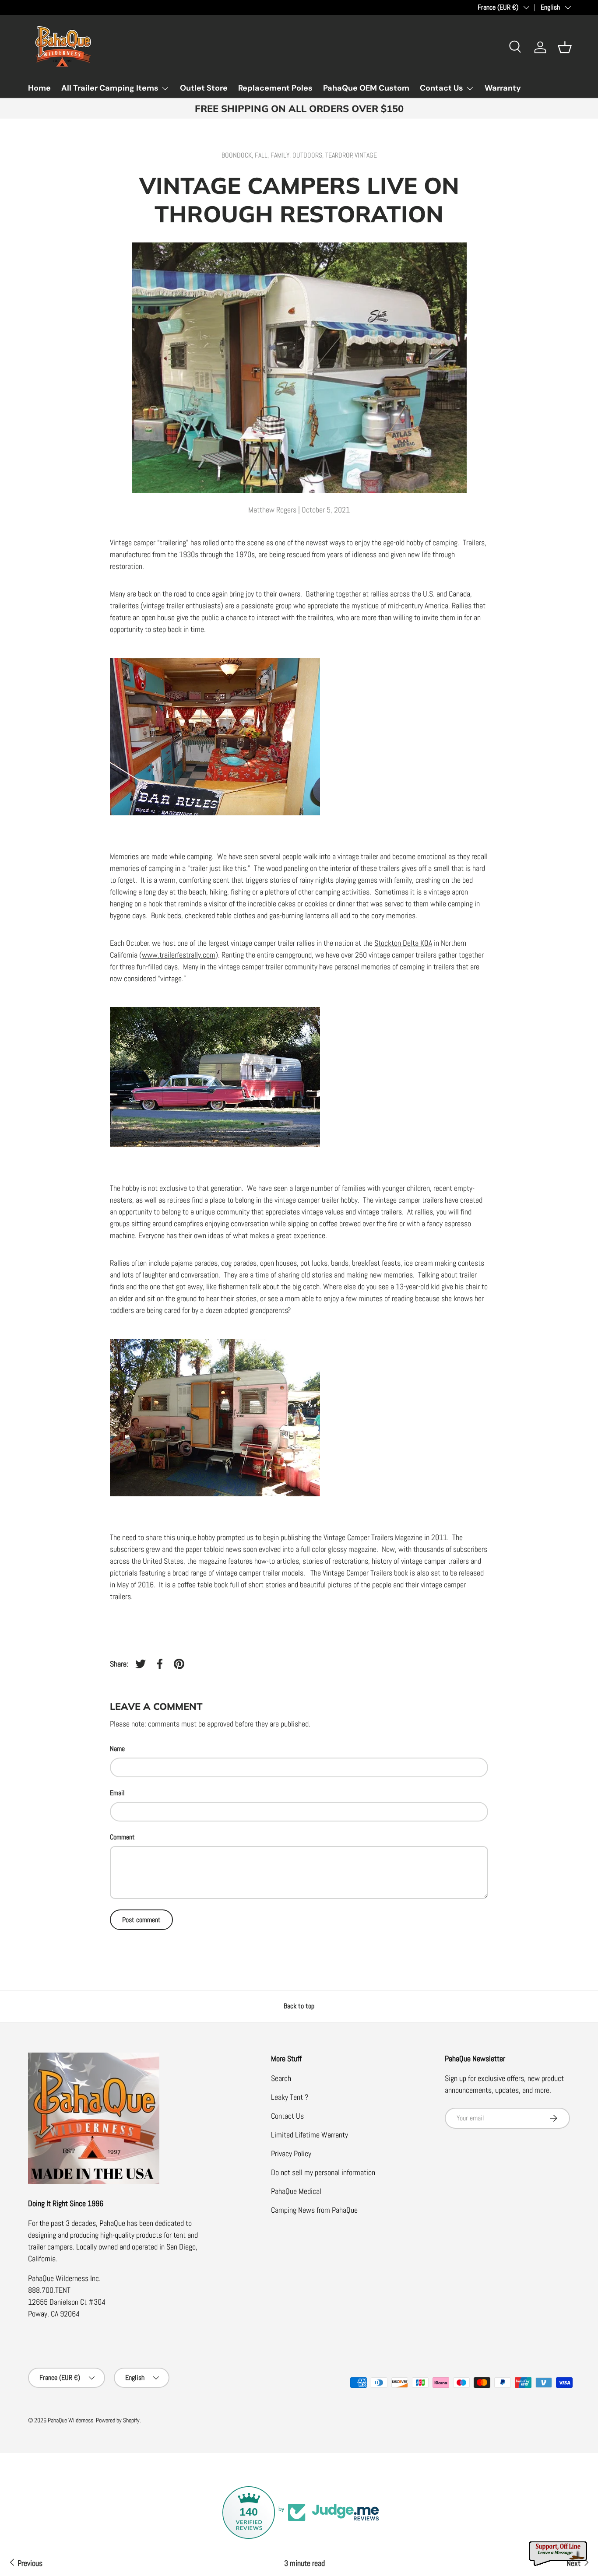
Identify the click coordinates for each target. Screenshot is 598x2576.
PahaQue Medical (296, 2191)
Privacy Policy (291, 2153)
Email (117, 1793)
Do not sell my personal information (323, 2172)
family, (281, 155)
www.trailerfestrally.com (179, 955)
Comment (122, 1837)
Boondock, (238, 155)
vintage (366, 155)
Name (117, 1749)
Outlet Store (204, 88)
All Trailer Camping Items (110, 88)
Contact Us (441, 88)
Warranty (503, 88)
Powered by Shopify (118, 2420)
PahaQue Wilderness (70, 2420)
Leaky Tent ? (290, 2097)
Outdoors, (309, 155)
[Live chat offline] (559, 2554)
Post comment (141, 1920)
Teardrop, (340, 155)
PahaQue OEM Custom (366, 88)
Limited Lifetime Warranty (310, 2135)
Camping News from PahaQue (314, 2210)
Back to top (299, 2006)
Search (281, 2078)
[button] (565, 47)
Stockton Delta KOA (403, 943)
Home (39, 88)
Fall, (263, 155)
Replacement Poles (275, 88)
